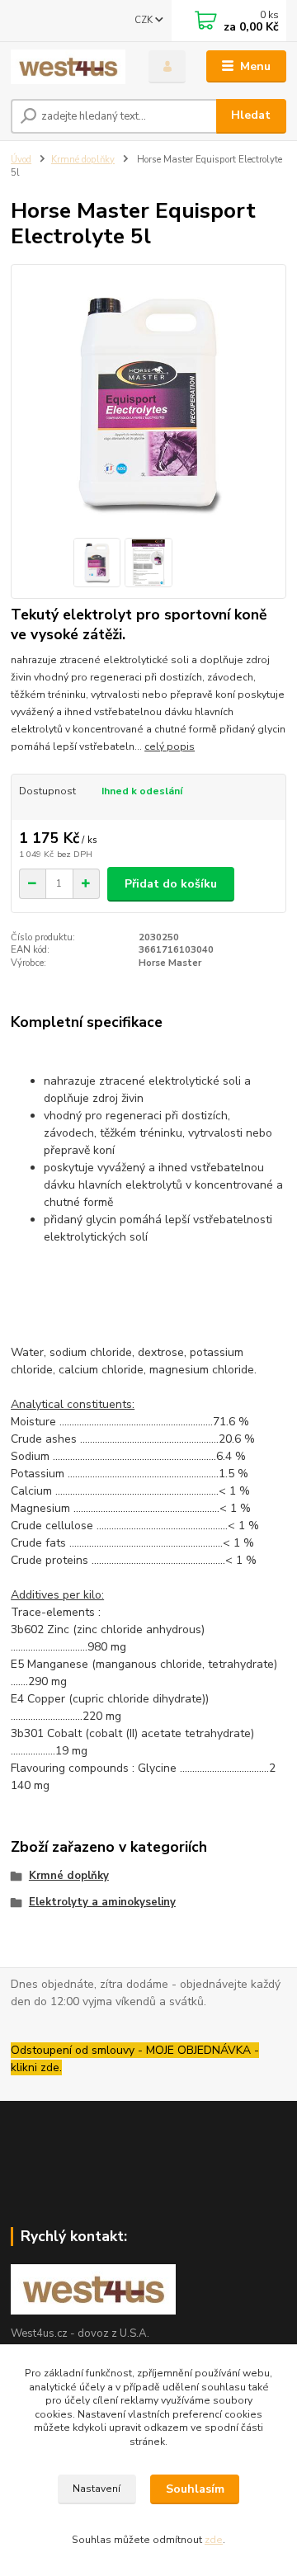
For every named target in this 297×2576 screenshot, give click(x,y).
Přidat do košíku (171, 884)
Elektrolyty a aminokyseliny (102, 1902)
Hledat (251, 115)
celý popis (170, 746)
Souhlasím (195, 2489)
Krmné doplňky (83, 160)
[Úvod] (68, 67)
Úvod (21, 160)
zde (214, 2540)
